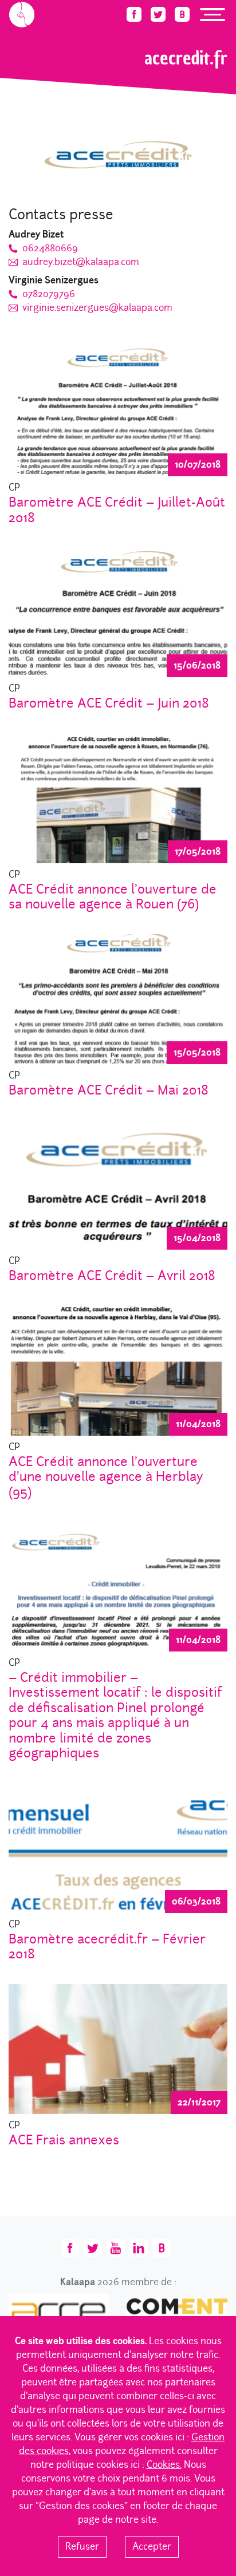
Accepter (152, 2547)
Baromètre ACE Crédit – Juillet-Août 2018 (117, 510)
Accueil (20, 32)
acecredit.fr (99, 32)
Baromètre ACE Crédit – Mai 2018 (109, 1090)
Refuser (82, 2547)
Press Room (57, 32)
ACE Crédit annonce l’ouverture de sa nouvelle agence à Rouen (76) (113, 897)
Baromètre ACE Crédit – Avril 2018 (112, 1275)
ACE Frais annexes (64, 2140)
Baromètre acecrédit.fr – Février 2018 (107, 1947)
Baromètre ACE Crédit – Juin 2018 (109, 703)
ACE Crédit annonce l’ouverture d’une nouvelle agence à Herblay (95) (106, 1477)
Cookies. (164, 2465)
